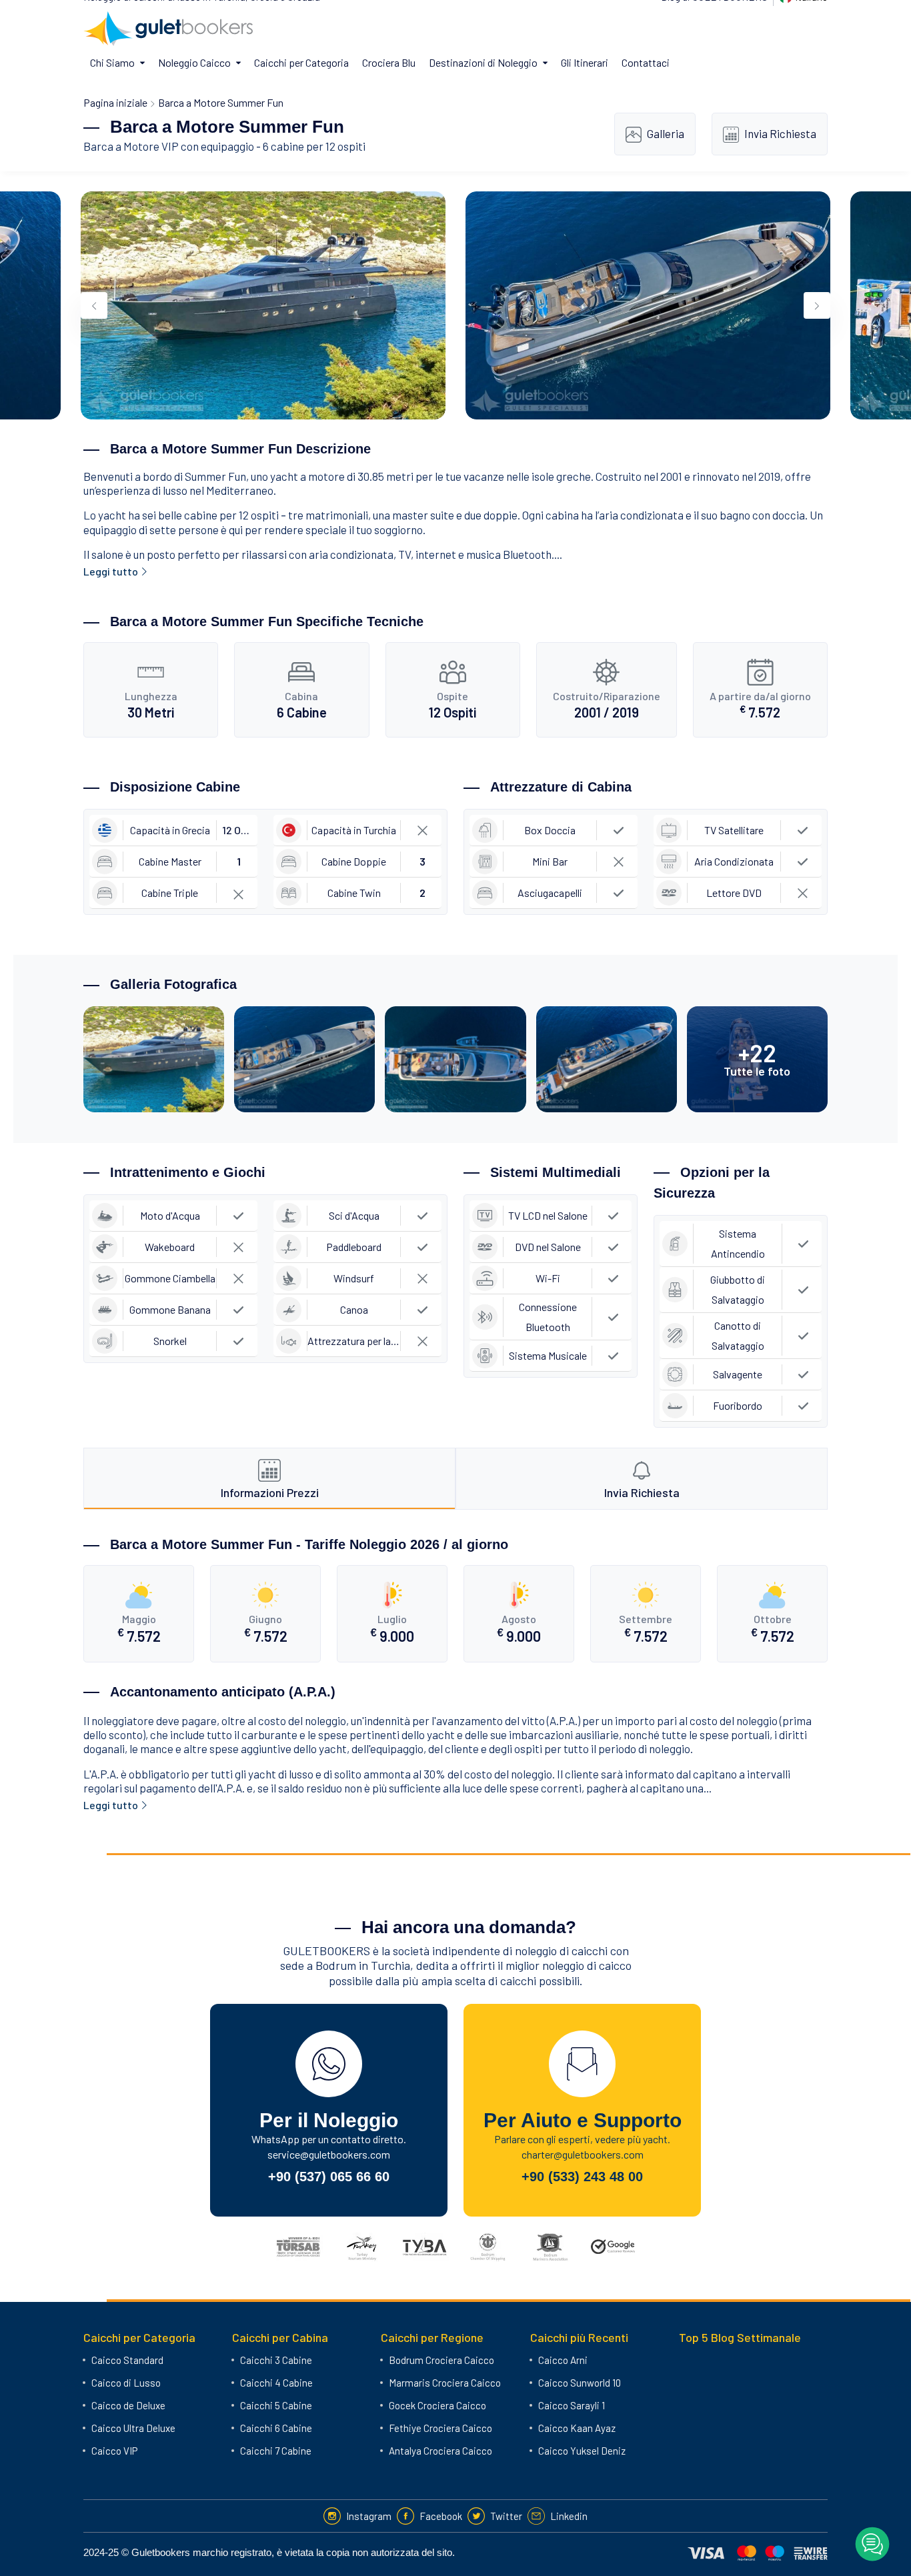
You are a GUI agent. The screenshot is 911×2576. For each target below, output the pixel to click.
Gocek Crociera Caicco (437, 2405)
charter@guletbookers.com (583, 2154)
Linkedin (569, 2516)
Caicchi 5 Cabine (276, 2405)
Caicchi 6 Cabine (276, 2428)
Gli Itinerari (585, 62)
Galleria (666, 133)
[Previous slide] (94, 305)
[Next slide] (817, 305)
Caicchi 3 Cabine (276, 2360)
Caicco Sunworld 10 (580, 2383)
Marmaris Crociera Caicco (445, 2383)
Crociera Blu (389, 62)
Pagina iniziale (115, 102)
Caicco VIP (114, 2451)
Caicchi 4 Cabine (276, 2383)
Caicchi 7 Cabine (276, 2451)
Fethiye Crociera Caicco (440, 2428)
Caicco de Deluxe (128, 2405)
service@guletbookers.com (329, 2154)
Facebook (441, 2516)
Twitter (506, 2516)
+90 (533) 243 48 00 (582, 2177)
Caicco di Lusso (126, 2383)
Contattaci (646, 62)
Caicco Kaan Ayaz (577, 2428)
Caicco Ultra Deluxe (133, 2428)
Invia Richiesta (780, 133)
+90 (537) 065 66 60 (329, 2177)
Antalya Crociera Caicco (440, 2451)
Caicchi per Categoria (301, 62)
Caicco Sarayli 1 (572, 2405)
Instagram (369, 2516)
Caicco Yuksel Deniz (582, 2451)
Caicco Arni (563, 2360)
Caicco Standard (127, 2360)
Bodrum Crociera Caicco (441, 2360)
